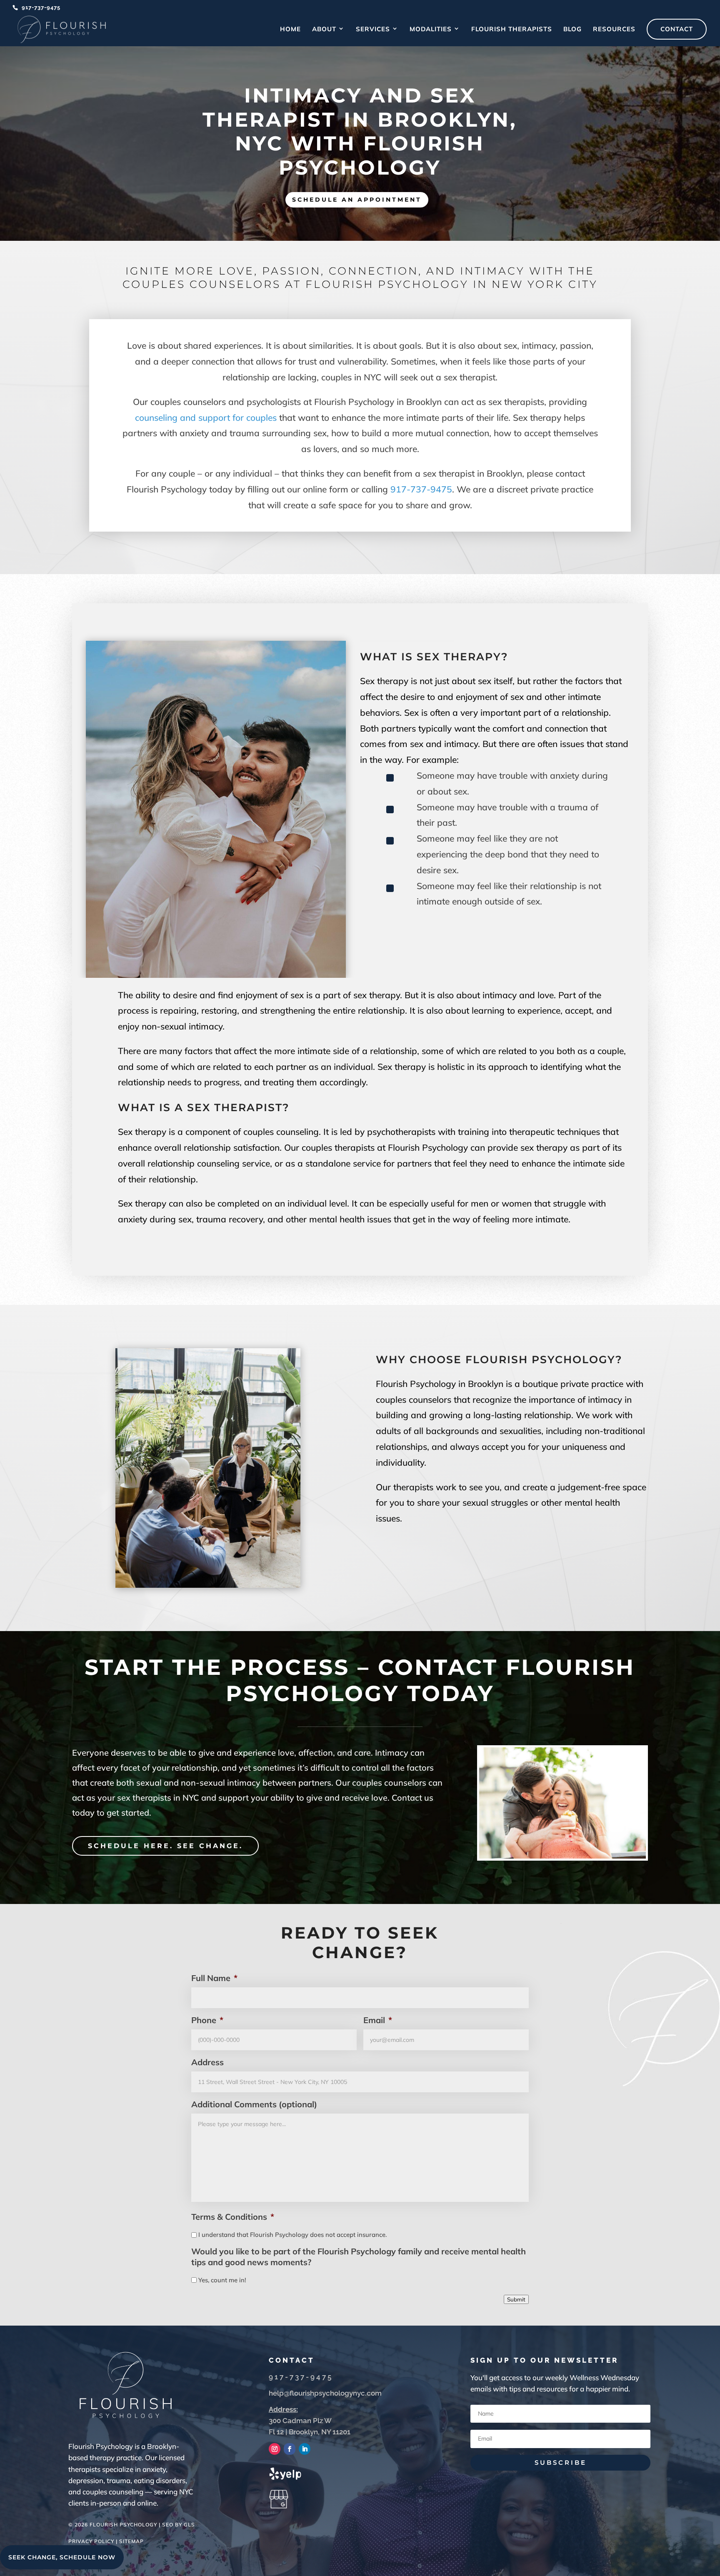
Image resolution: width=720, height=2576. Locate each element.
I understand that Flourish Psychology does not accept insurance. (292, 2235)
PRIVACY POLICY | (94, 2541)
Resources (614, 30)
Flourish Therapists (512, 30)
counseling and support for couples (206, 417)
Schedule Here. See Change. (165, 1846)
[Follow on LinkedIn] (305, 2449)
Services (373, 30)
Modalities (431, 30)
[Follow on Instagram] (275, 2449)
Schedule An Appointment (357, 200)
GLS (189, 2525)
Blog (572, 30)
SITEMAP (131, 2541)
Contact (677, 29)
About (324, 30)
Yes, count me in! (222, 2280)
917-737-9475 (41, 7)
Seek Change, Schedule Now (62, 2557)
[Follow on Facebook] (290, 2449)
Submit (516, 2299)
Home (290, 30)
